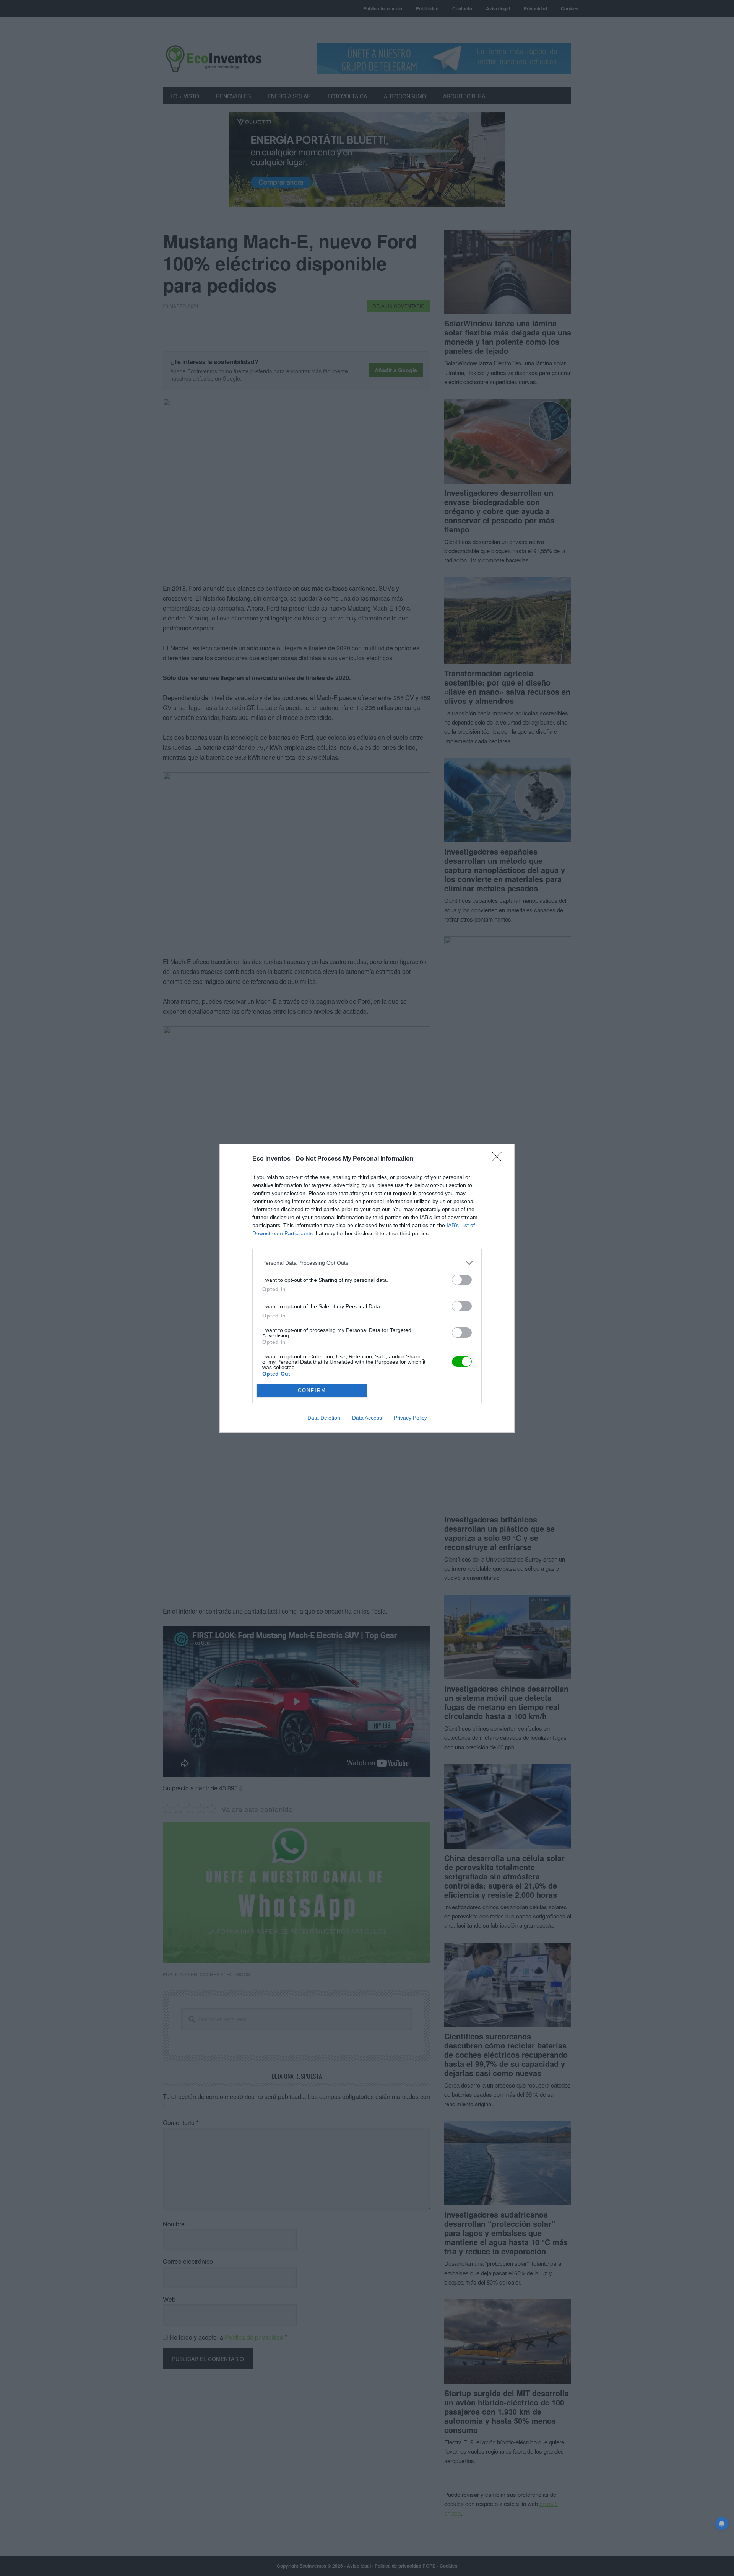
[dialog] (367, 1288)
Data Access (367, 1418)
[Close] (499, 1159)
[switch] (462, 1280)
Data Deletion (324, 1418)
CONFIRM (312, 1390)
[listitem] (367, 1263)
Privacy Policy (410, 1418)
